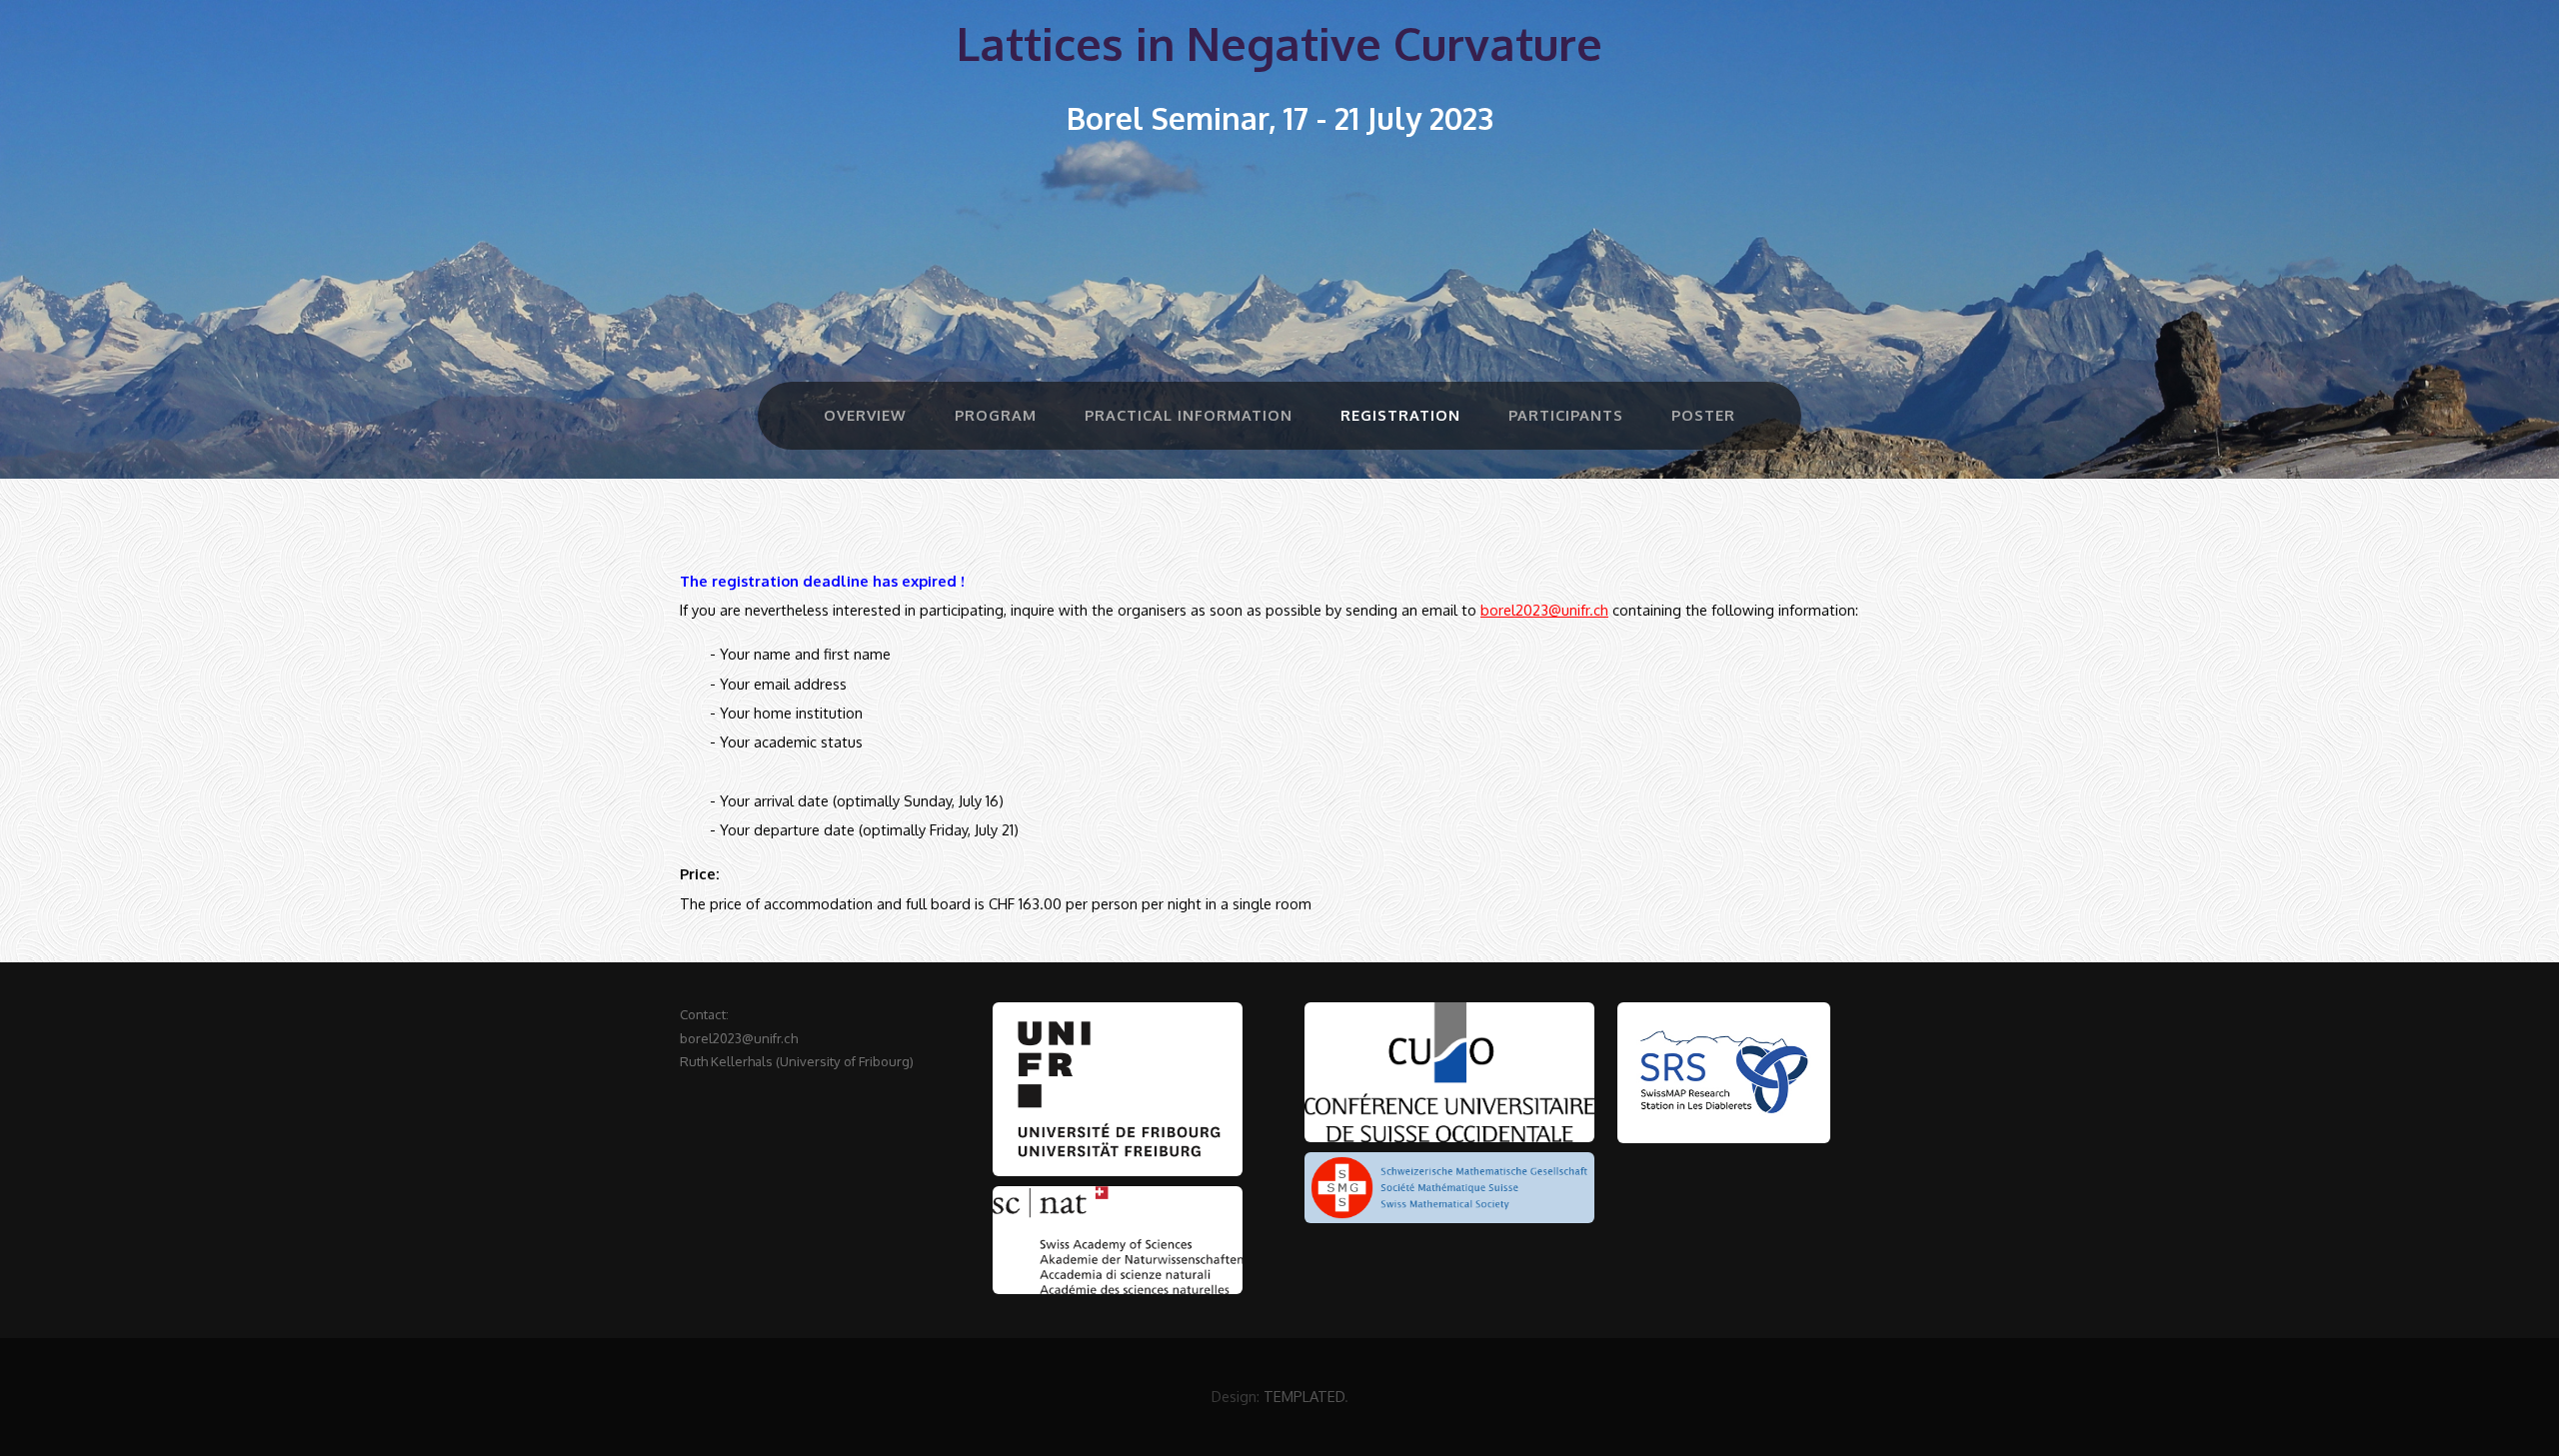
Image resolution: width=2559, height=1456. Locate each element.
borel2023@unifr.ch (1544, 610)
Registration (1400, 415)
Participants (1566, 415)
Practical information (1189, 415)
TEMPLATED (1304, 1396)
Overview (865, 415)
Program (996, 415)
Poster (1703, 415)
